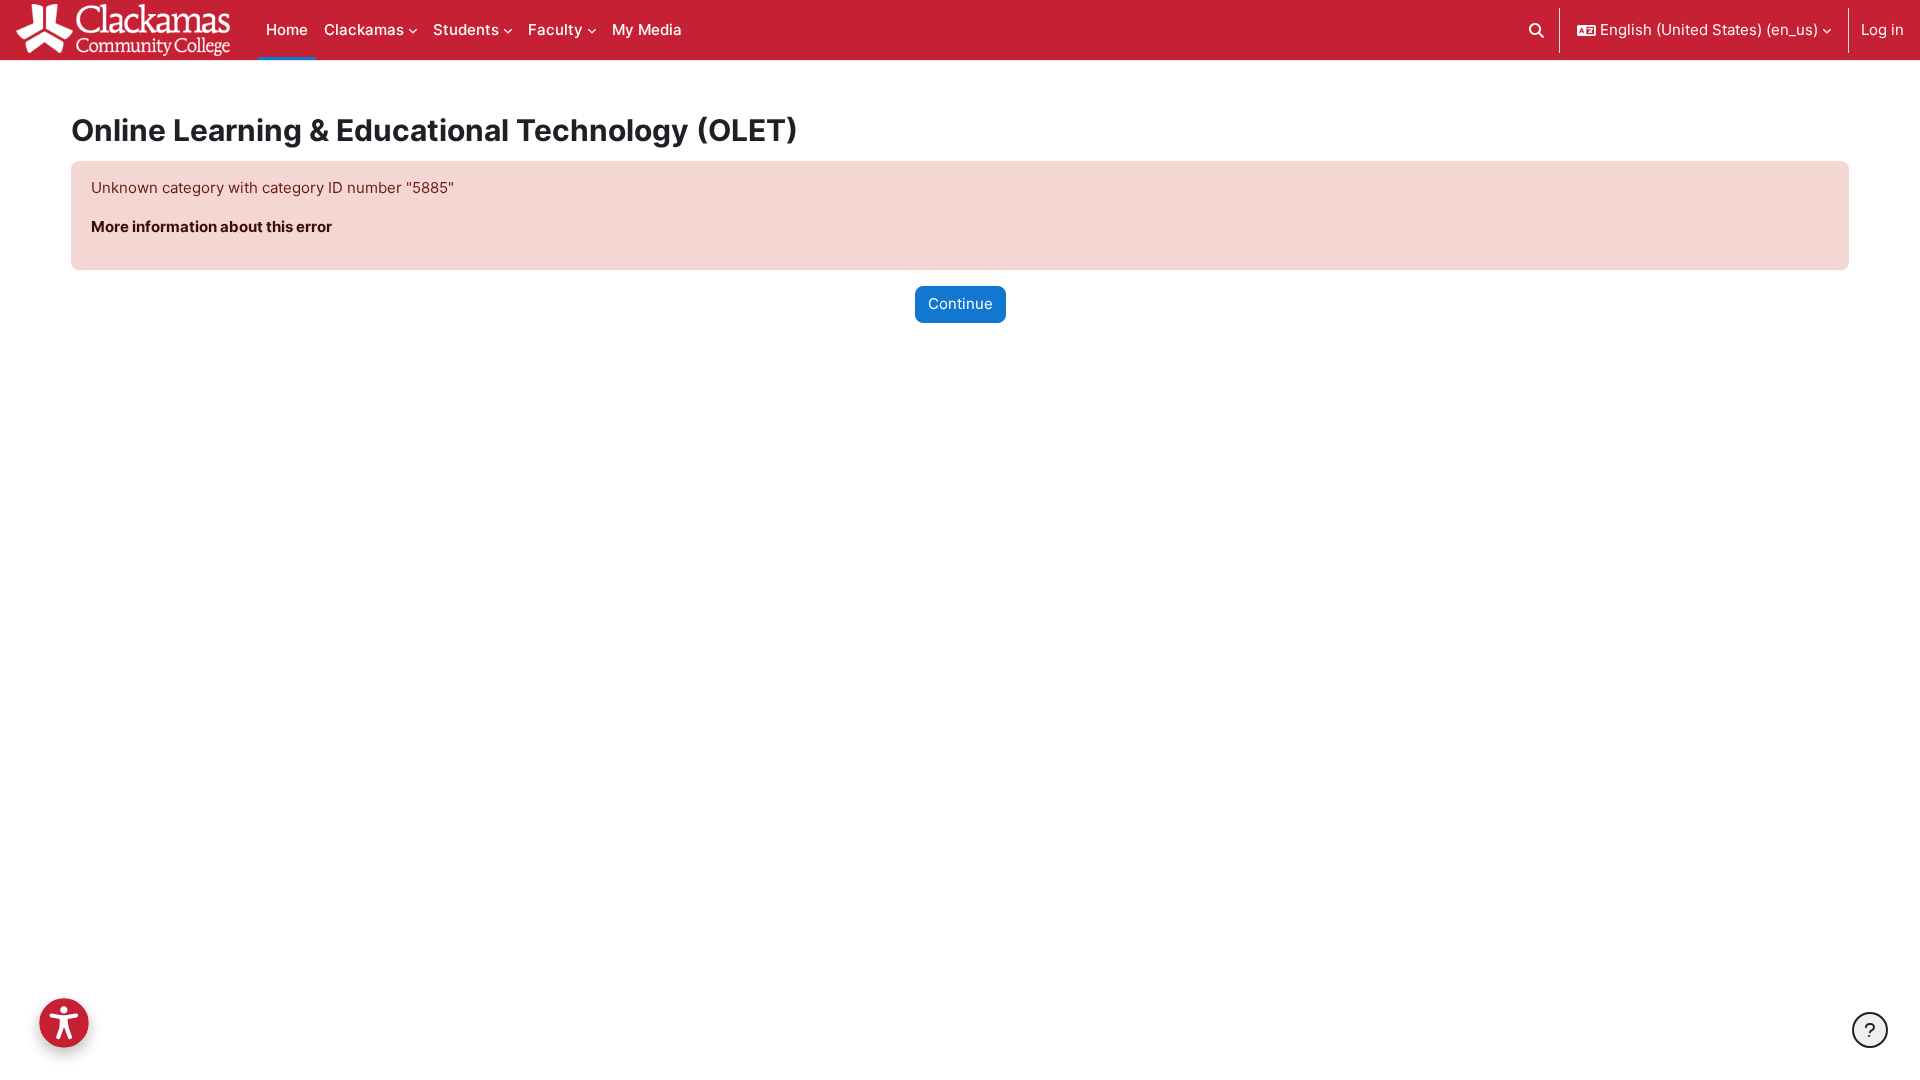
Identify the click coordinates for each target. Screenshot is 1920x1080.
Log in (1882, 29)
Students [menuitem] (466, 29)
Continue (960, 303)
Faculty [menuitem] (555, 29)
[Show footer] (1870, 1030)
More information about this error (211, 226)
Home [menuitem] (287, 29)
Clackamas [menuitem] (364, 29)
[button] (1537, 30)
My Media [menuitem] (647, 29)
